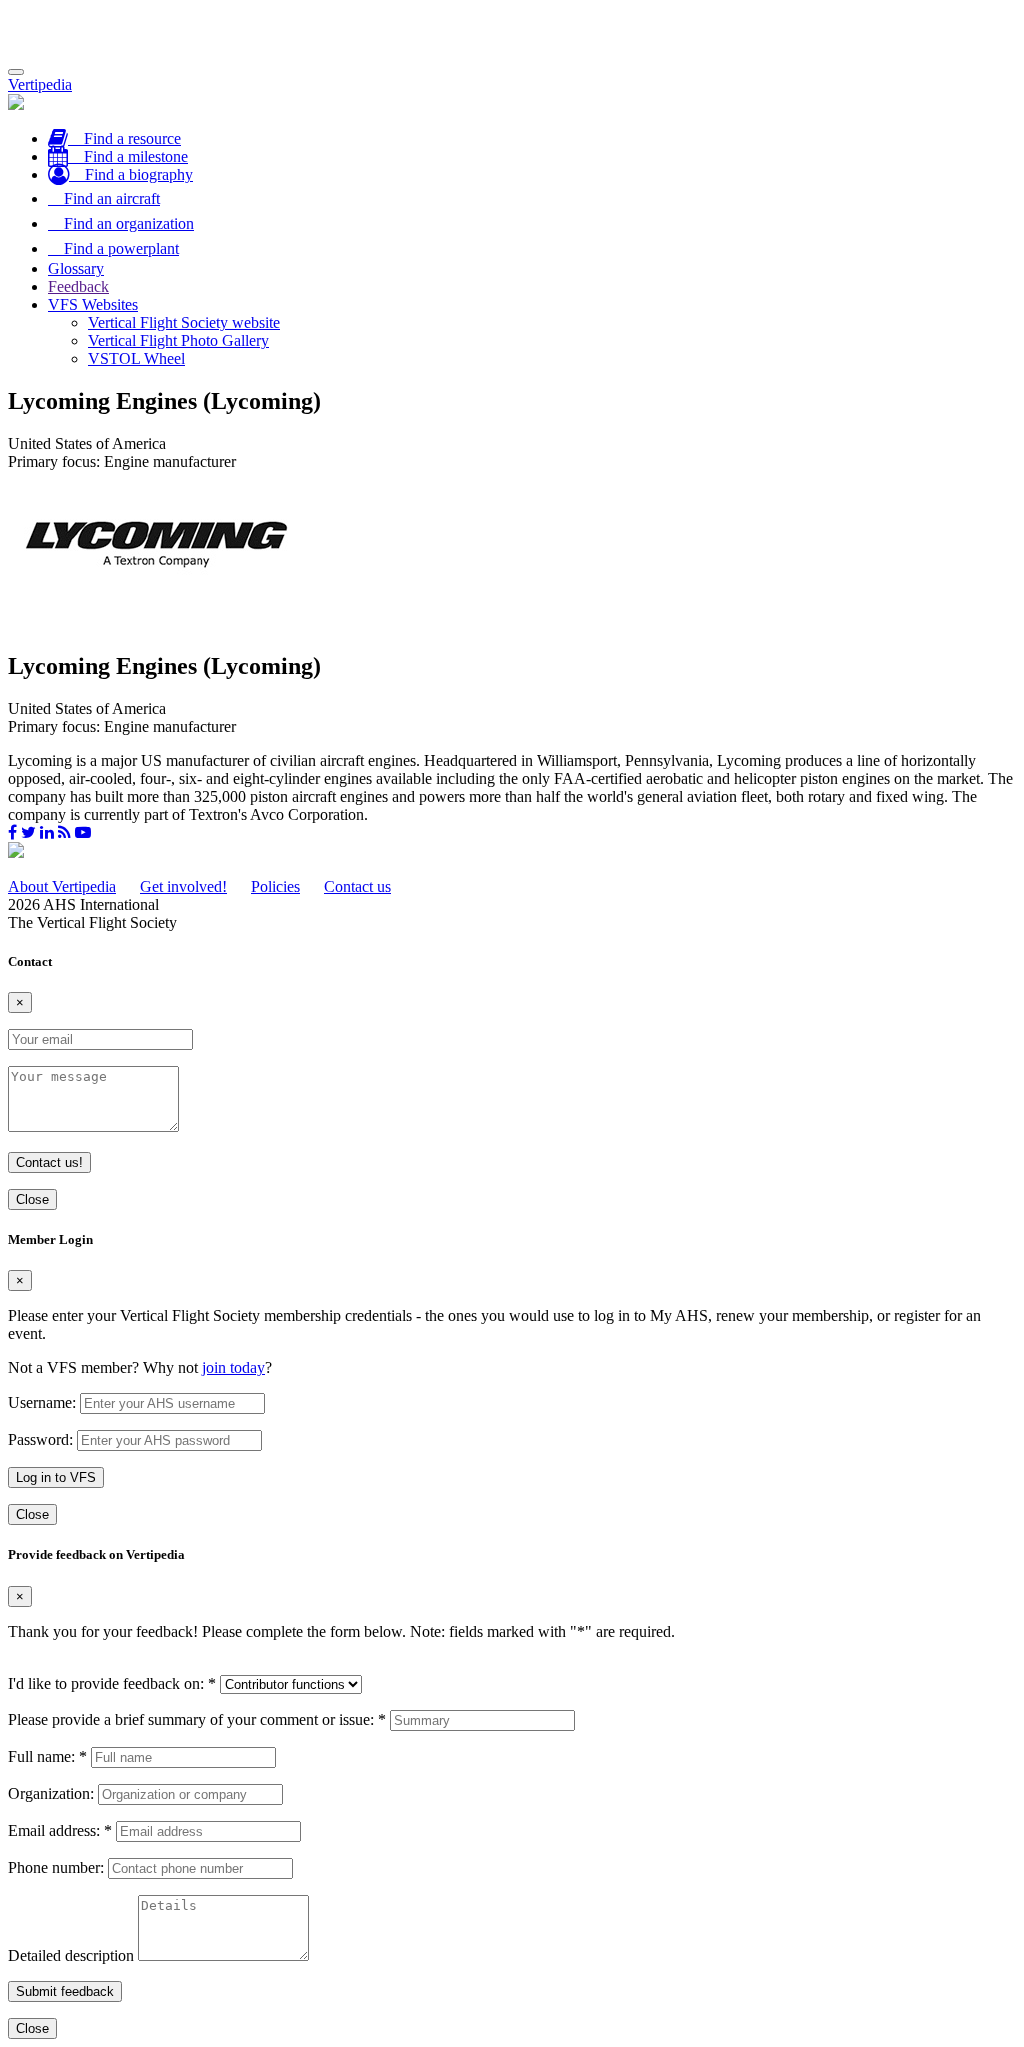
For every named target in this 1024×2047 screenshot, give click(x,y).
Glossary (76, 268)
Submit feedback (65, 1991)
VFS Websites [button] (93, 304)
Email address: (60, 1830)
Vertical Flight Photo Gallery (178, 340)
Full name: (47, 1756)
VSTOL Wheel (136, 358)
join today (233, 1367)
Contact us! (49, 1162)
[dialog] (512, 1378)
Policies (275, 886)
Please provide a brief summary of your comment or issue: (197, 1719)
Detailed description (71, 1955)
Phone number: (56, 1867)
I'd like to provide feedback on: (112, 1683)
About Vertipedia (62, 886)
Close (32, 1199)
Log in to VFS (56, 1477)
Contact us (357, 886)
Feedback (78, 286)
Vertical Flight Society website (184, 322)
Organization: (51, 1793)
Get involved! (183, 886)
